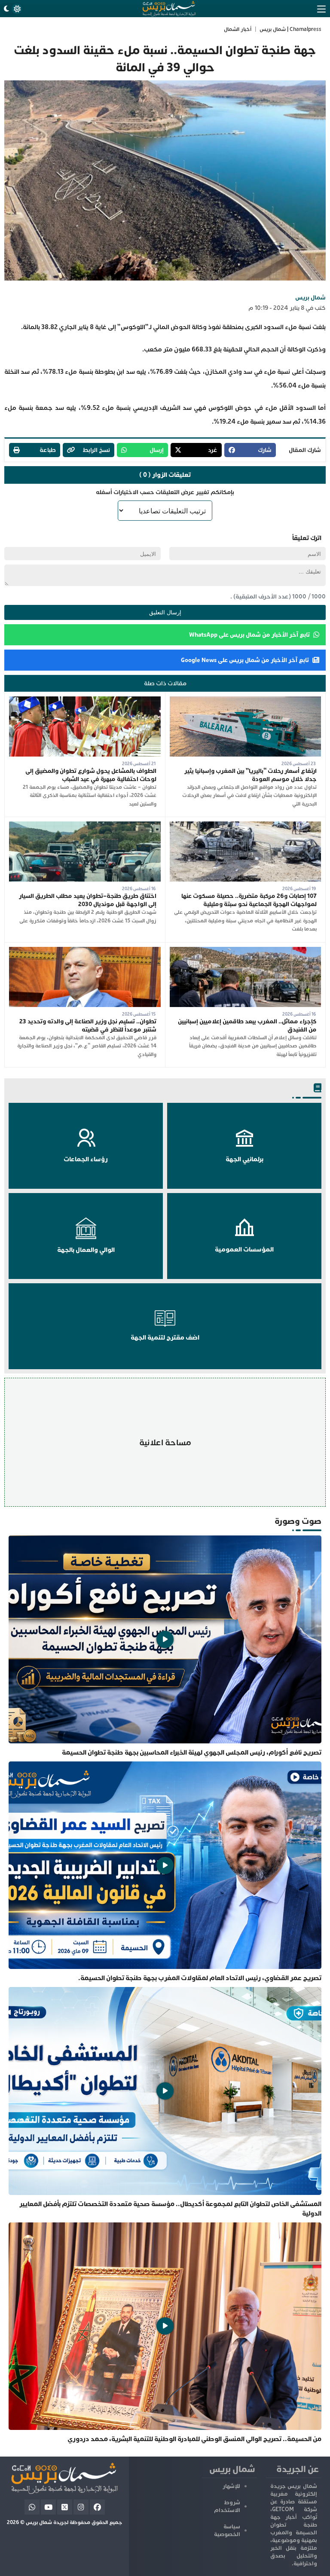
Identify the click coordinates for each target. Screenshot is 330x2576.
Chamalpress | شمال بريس (290, 29)
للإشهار (231, 2486)
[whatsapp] (32, 2507)
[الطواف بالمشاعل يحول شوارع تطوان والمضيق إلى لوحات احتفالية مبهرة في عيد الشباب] (85, 700)
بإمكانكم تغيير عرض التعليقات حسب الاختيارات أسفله (165, 492)
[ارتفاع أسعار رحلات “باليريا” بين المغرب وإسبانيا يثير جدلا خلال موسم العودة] (246, 700)
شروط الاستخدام (227, 2506)
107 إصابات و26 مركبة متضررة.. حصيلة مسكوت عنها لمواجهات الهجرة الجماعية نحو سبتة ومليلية (249, 900)
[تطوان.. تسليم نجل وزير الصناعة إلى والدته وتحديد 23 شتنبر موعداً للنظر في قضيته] (85, 951)
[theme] (12, 9)
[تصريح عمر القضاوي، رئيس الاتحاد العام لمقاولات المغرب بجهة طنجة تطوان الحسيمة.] (165, 1872)
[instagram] (81, 2507)
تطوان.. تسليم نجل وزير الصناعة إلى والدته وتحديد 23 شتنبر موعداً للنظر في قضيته (88, 1026)
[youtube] (48, 2507)
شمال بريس (310, 298)
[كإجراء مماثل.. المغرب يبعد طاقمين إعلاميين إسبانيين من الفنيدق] (246, 951)
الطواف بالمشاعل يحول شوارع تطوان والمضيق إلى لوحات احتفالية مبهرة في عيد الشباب (91, 775)
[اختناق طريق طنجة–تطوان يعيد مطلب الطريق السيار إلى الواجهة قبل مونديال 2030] (85, 826)
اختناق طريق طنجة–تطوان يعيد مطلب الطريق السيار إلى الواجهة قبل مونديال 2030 (88, 900)
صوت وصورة (298, 1521)
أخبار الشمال (238, 29)
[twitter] (65, 2507)
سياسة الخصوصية (227, 2530)
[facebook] (97, 2507)
